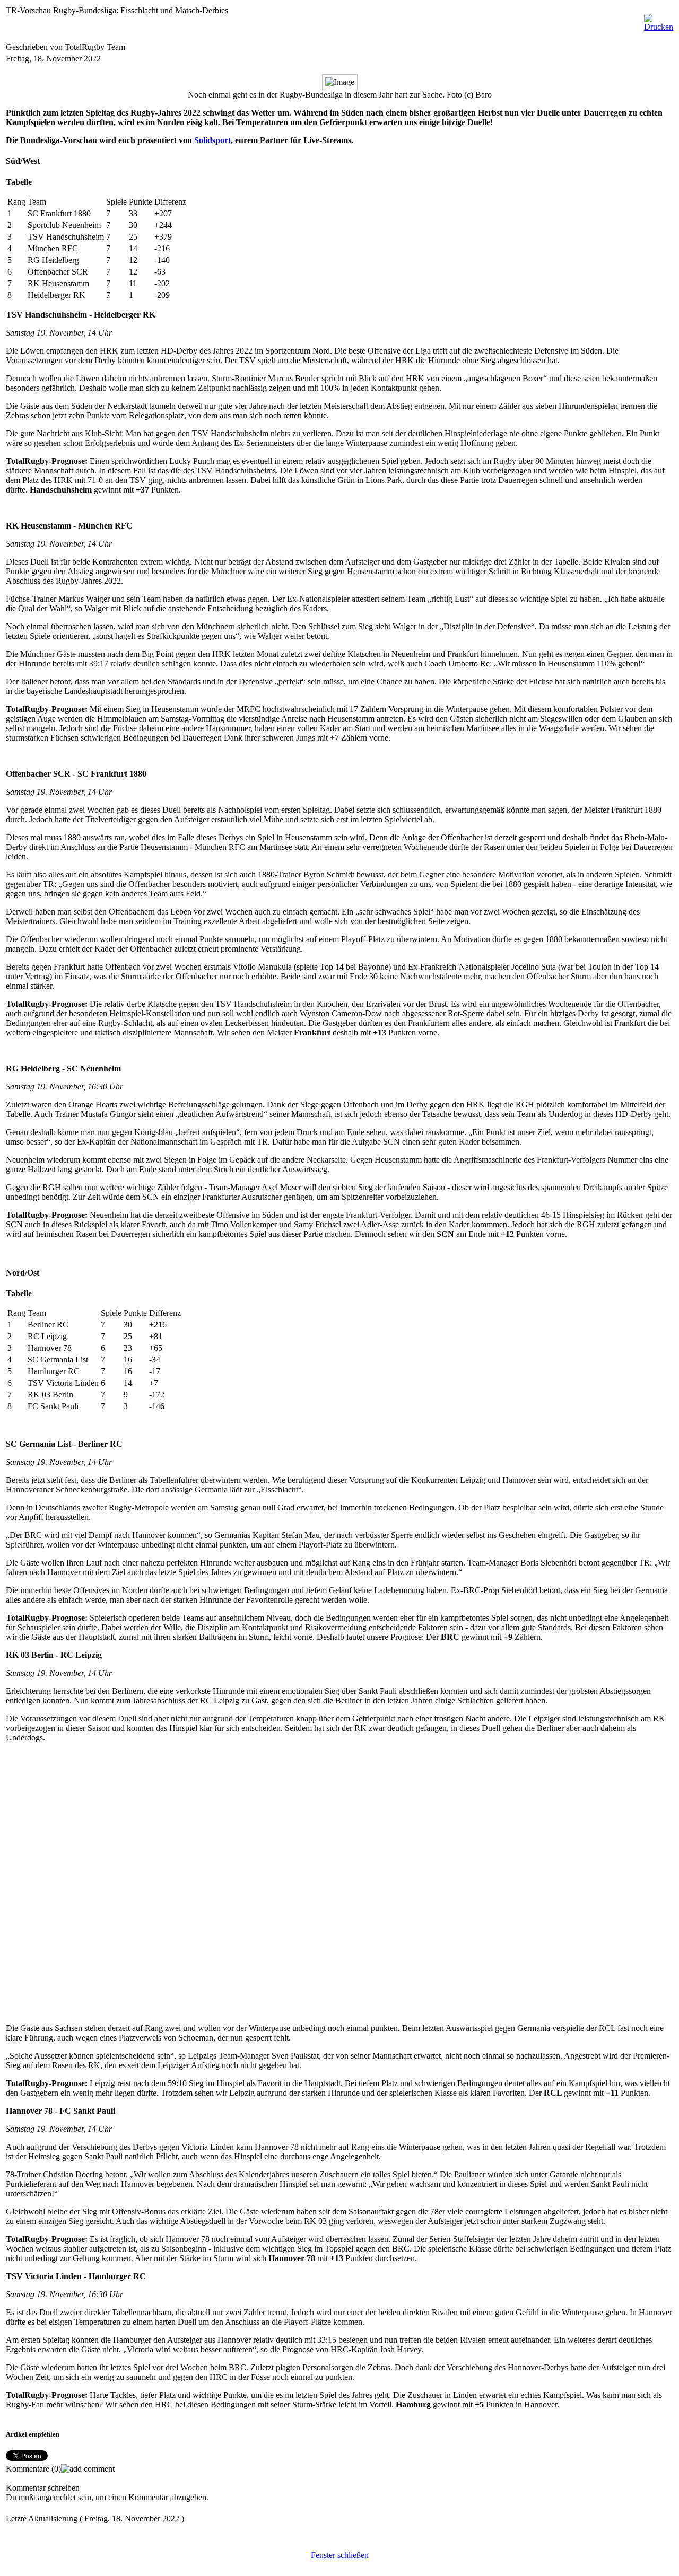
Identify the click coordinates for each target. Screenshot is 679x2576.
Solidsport (212, 140)
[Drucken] (659, 20)
